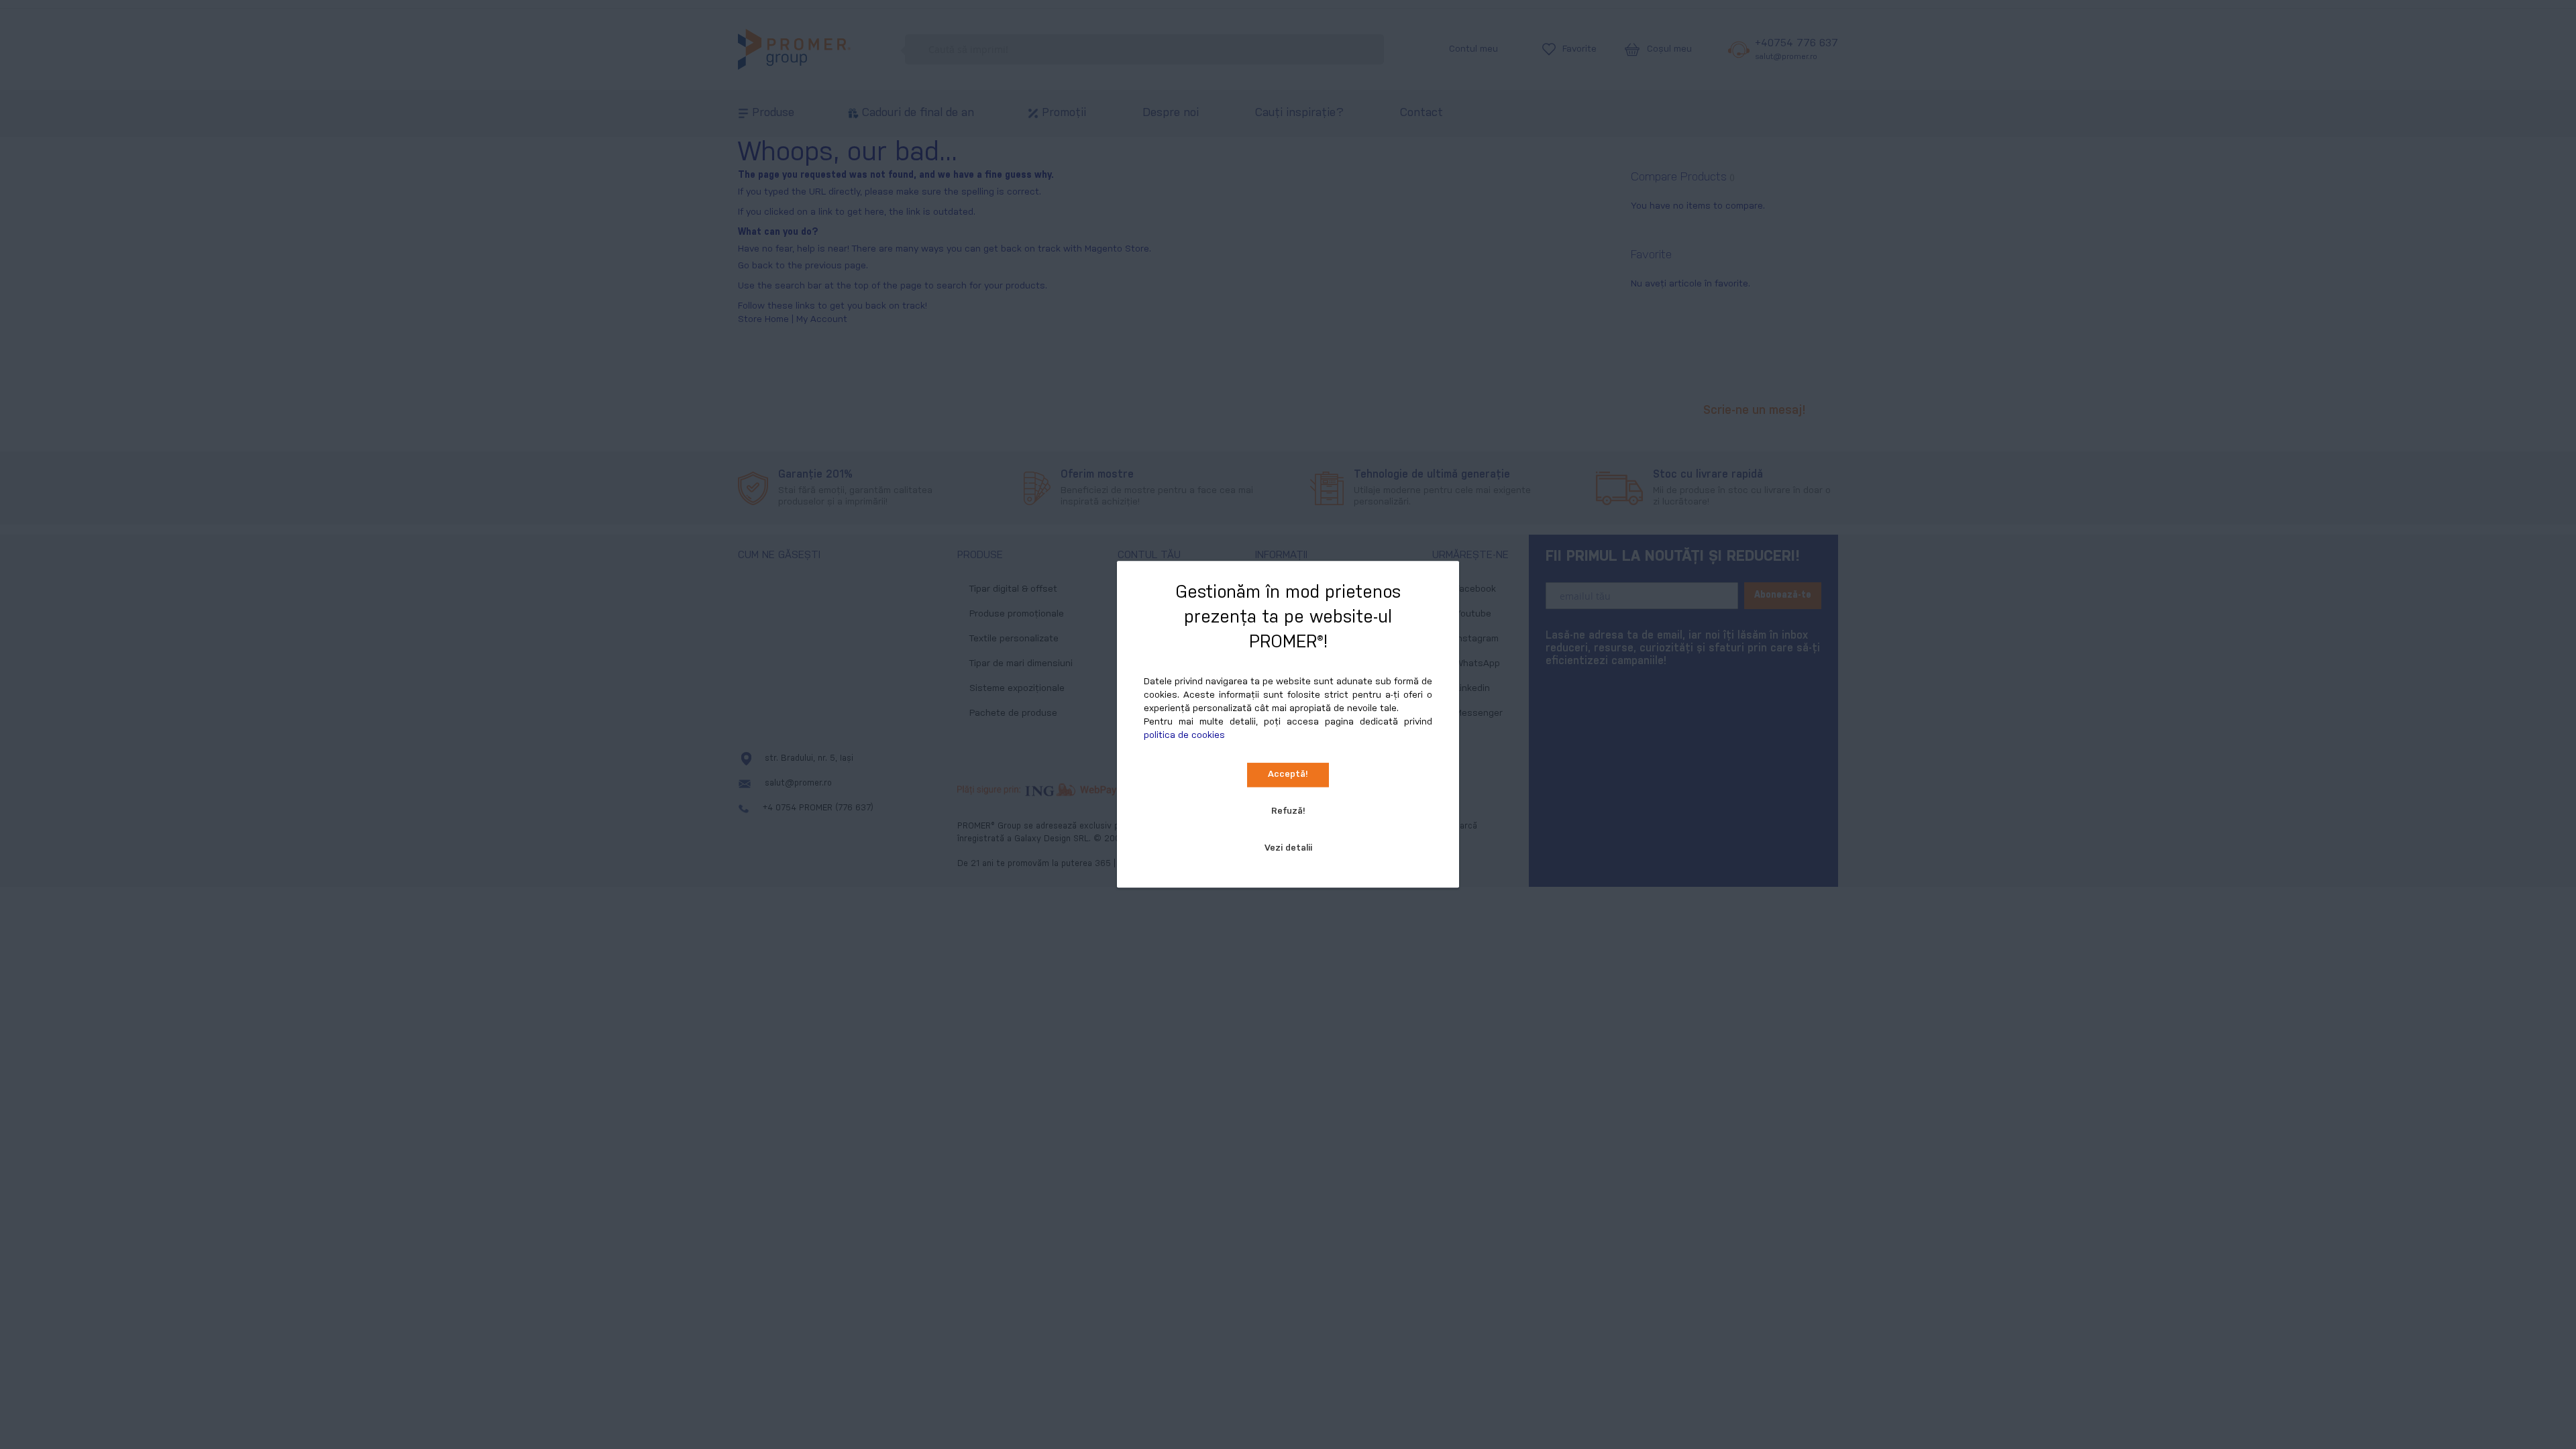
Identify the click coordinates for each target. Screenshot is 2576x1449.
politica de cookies (1184, 736)
